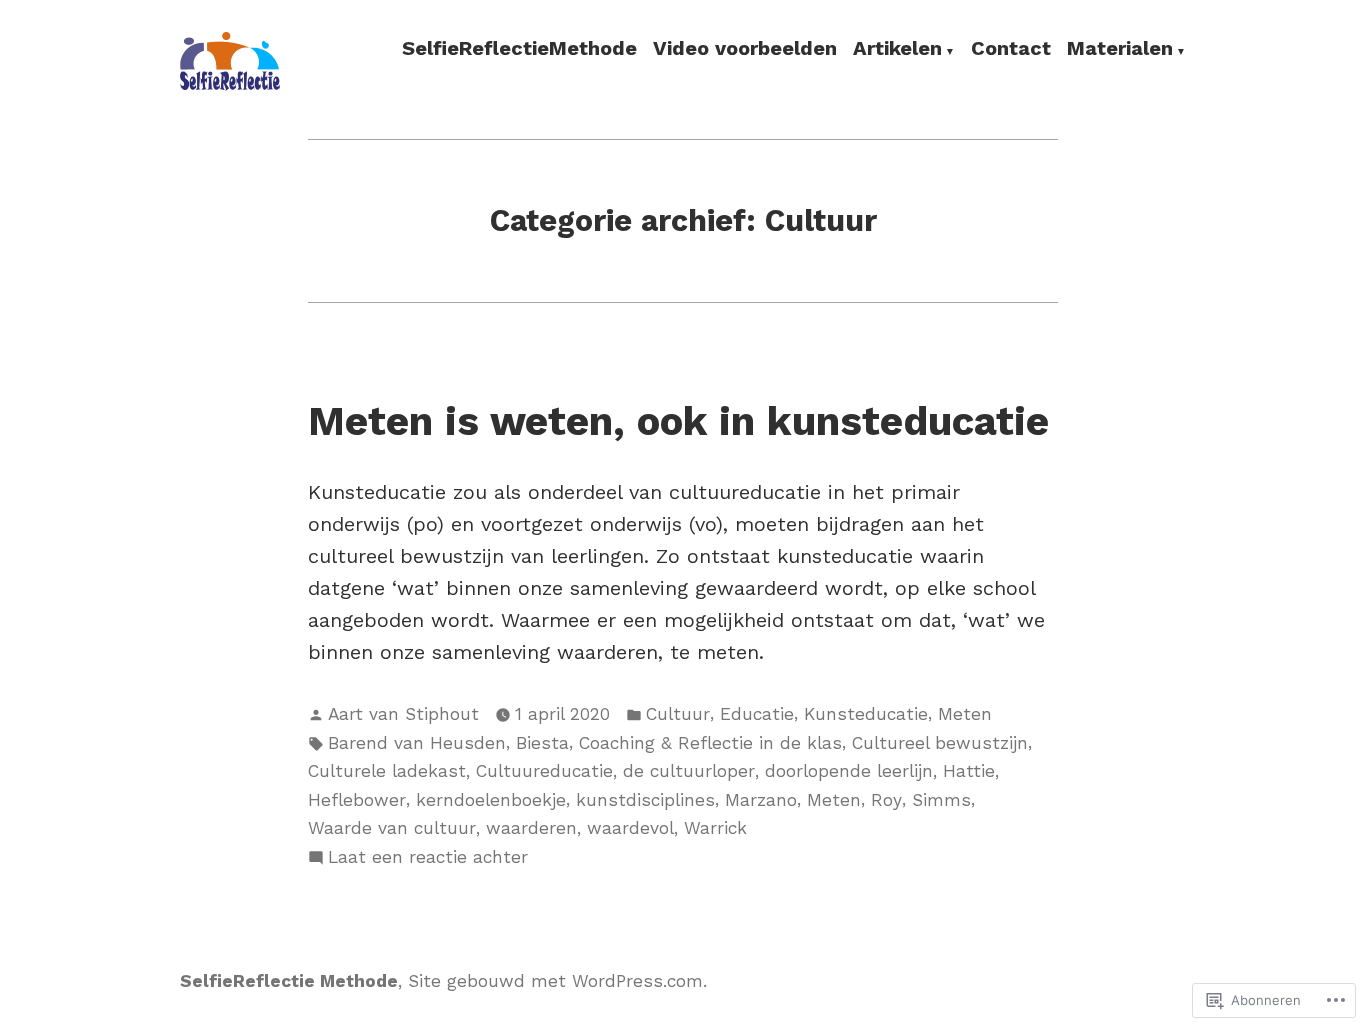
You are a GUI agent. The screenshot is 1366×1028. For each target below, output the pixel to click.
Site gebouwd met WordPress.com (555, 981)
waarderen (531, 828)
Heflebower (357, 800)
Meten (965, 714)
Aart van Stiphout (403, 714)
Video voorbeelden (745, 49)
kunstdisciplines (645, 800)
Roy (886, 800)
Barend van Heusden (417, 743)
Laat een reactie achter (428, 859)
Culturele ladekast (387, 771)
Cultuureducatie (544, 771)
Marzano (761, 800)
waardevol (630, 828)
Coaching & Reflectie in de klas (710, 743)
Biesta (542, 743)
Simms (941, 800)
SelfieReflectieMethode (519, 49)
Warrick (715, 828)
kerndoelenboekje (491, 800)
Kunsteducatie (866, 714)
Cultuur (678, 714)
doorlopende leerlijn (849, 771)
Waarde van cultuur (392, 828)
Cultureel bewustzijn (940, 743)
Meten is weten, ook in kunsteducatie (678, 421)
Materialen (1120, 49)
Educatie (757, 714)
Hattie (969, 771)
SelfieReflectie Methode (289, 981)
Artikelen (897, 49)
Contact (1011, 49)
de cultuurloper (689, 771)
